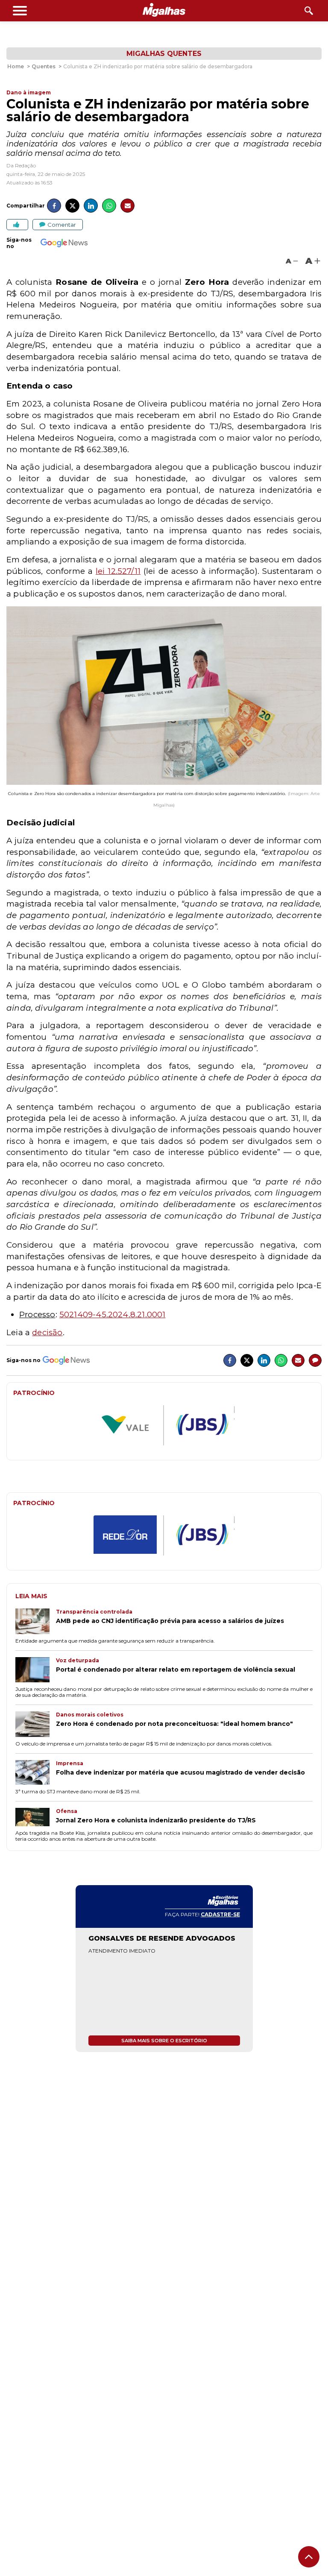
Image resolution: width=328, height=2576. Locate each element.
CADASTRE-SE (220, 1914)
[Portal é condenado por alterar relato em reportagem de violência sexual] (36, 1671)
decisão (47, 1332)
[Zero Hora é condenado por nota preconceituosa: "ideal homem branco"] (36, 1725)
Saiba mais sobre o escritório (164, 2041)
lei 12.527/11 (118, 571)
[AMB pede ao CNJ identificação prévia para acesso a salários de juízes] (36, 1622)
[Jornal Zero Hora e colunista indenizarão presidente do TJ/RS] (36, 1818)
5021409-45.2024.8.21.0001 (113, 1314)
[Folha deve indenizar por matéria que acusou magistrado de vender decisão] (36, 1773)
